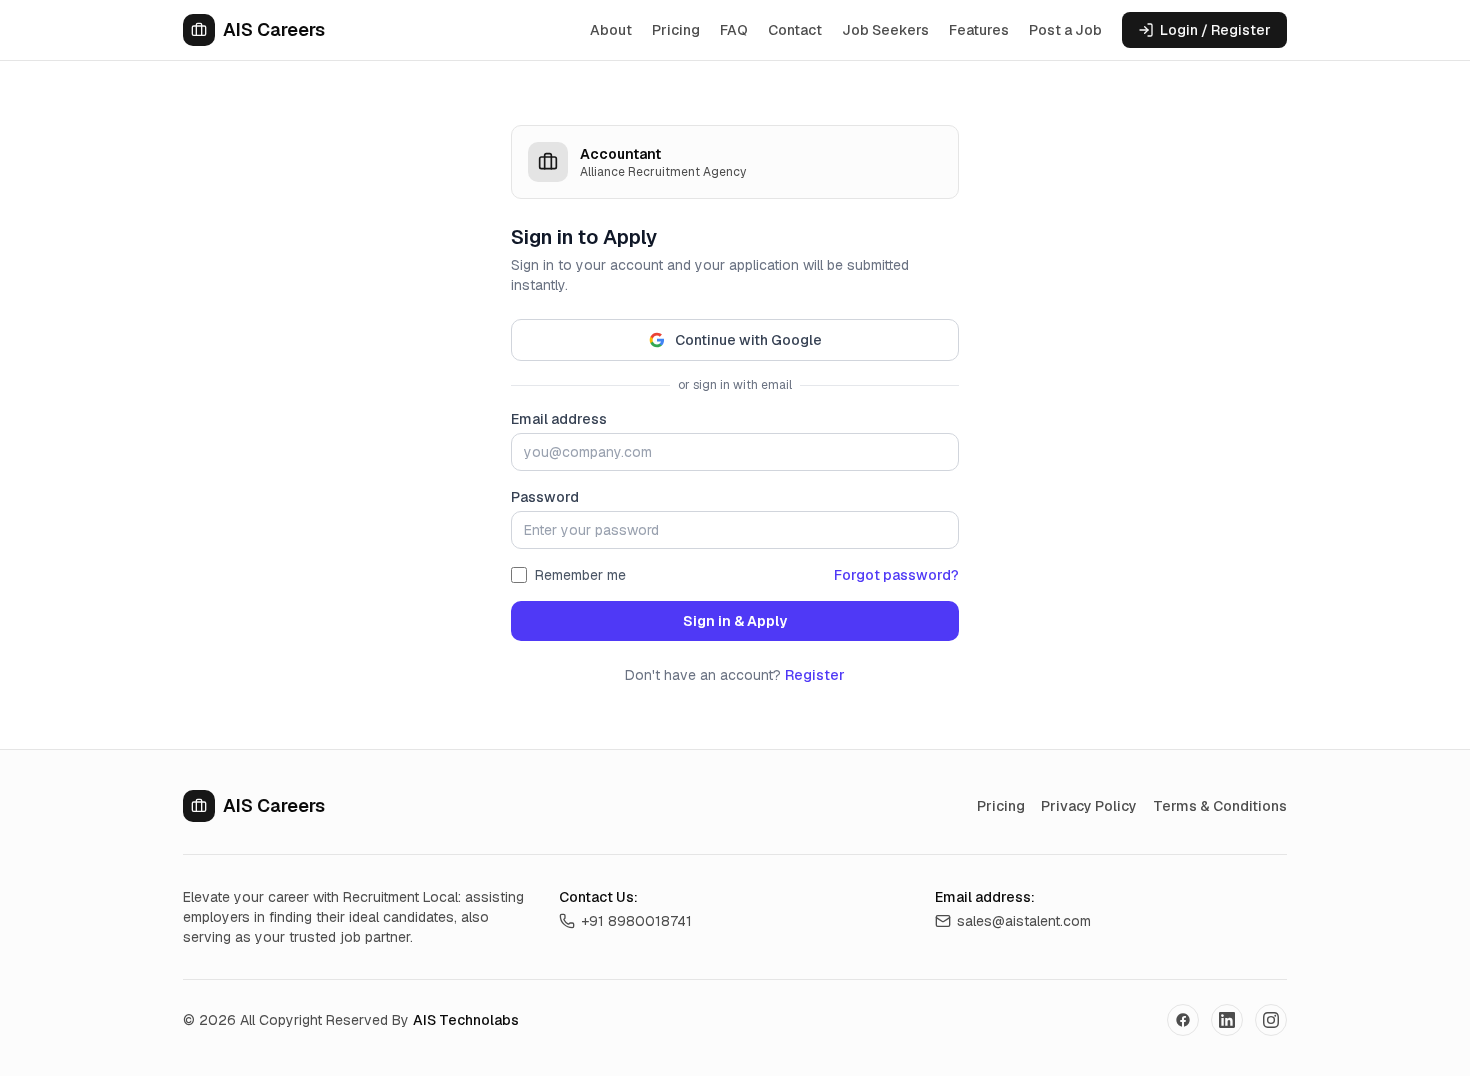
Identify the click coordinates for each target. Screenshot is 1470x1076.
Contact (795, 30)
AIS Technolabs (466, 1020)
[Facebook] (1183, 1020)
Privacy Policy (1089, 806)
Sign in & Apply (735, 621)
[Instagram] (1271, 1020)
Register (815, 675)
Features (979, 30)
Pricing (676, 30)
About (611, 30)
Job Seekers (885, 30)
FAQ (734, 30)
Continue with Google (748, 340)
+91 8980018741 (636, 921)
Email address (559, 419)
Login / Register (1215, 30)
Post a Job (1065, 30)
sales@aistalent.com (1024, 921)
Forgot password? (896, 575)
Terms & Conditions (1220, 806)
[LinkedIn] (1227, 1020)
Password (545, 497)
